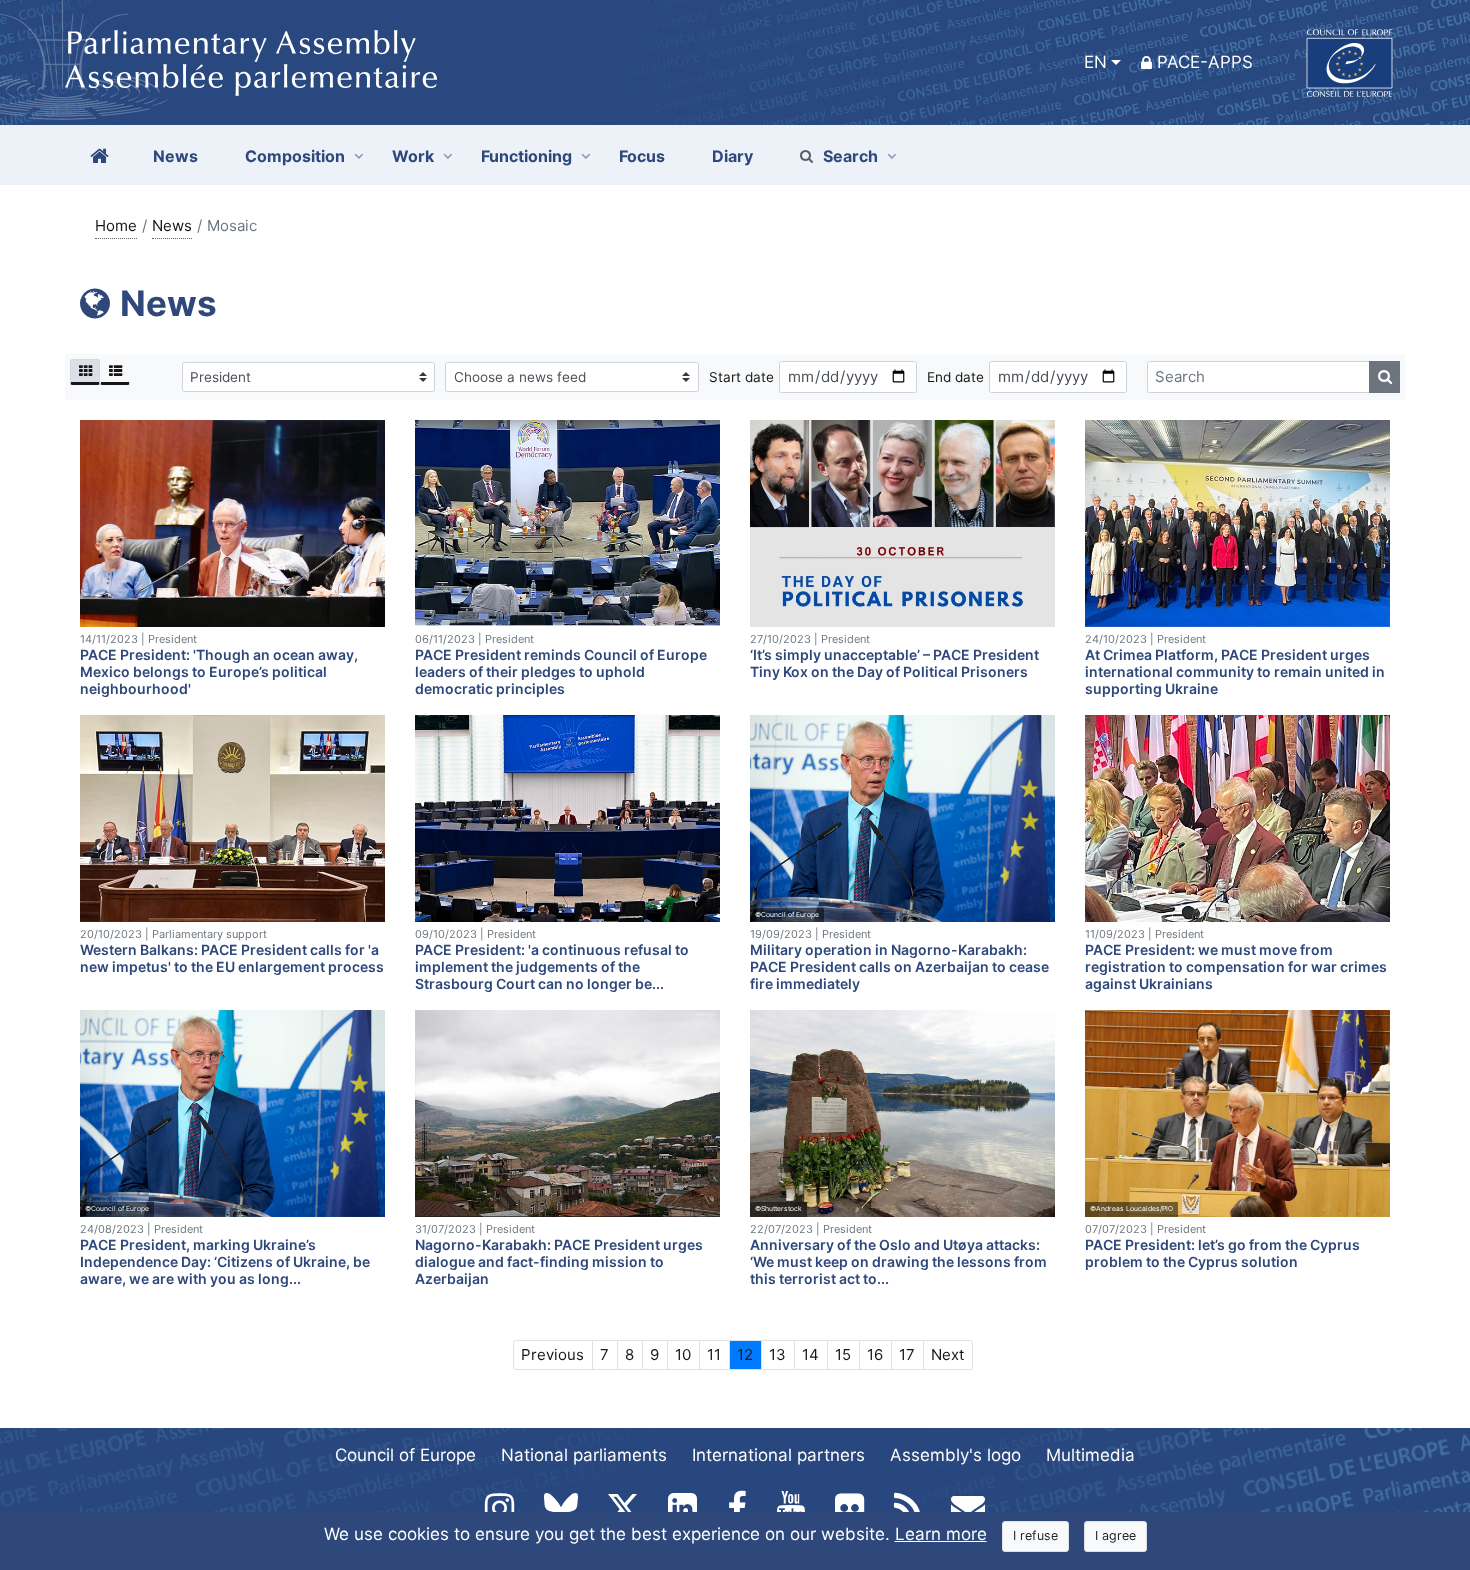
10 (683, 1354)
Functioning (526, 156)
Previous (552, 1354)
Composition (295, 156)
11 (714, 1354)
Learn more (941, 1534)
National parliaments (584, 1455)
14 (810, 1354)
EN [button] (1095, 62)
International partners (778, 1455)
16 (875, 1354)
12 (745, 1354)
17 (907, 1354)
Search (850, 156)
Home (116, 225)
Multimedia (1090, 1455)
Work (413, 156)
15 (843, 1354)
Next (947, 1354)
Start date (741, 377)
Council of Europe (405, 1455)
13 (777, 1354)
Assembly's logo (955, 1455)
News (172, 225)
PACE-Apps (1205, 62)
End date (955, 377)
